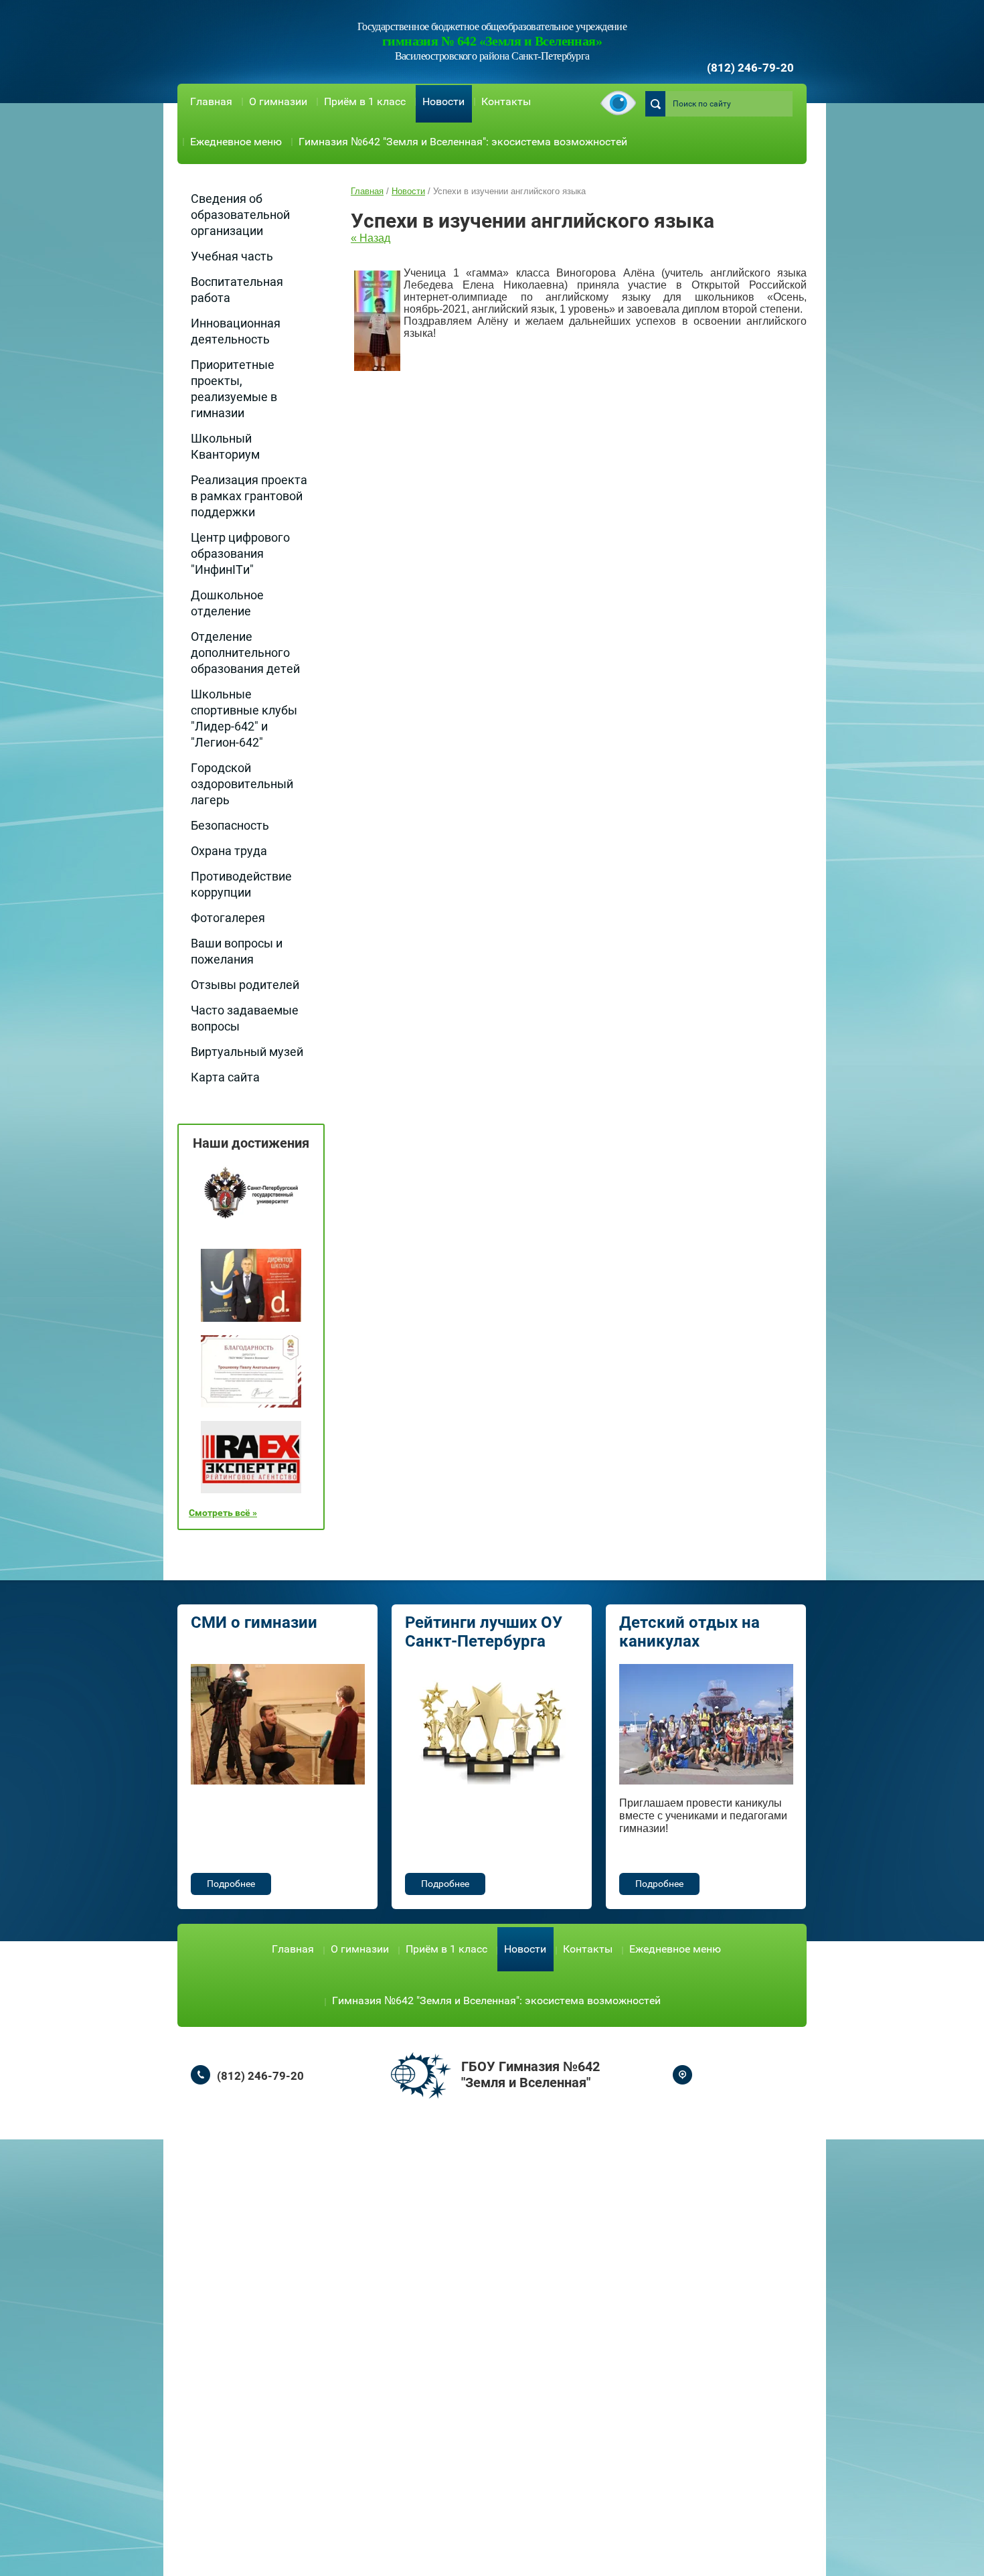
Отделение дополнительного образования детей (245, 653)
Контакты (506, 101)
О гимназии (278, 101)
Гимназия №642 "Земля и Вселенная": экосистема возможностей (463, 142)
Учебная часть (232, 256)
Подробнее (231, 1884)
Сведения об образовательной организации (240, 215)
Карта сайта (225, 1077)
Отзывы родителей (245, 985)
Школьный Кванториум (225, 446)
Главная (211, 101)
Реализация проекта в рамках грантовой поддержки (249, 496)
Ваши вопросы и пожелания (237, 951)
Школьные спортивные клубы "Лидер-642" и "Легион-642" (244, 718)
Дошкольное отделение (227, 603)
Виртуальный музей (247, 1052)
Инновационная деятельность (236, 331)
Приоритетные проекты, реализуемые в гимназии (234, 389)
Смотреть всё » (223, 1513)
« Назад (371, 238)
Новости (443, 101)
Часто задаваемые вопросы (245, 1018)
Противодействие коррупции (241, 884)
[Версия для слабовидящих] (618, 104)
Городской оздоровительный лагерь (242, 784)
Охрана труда (229, 851)
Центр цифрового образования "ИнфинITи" (240, 553)
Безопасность (230, 825)
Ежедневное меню (236, 142)
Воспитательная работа (237, 290)
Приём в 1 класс (365, 101)
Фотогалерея (228, 918)
